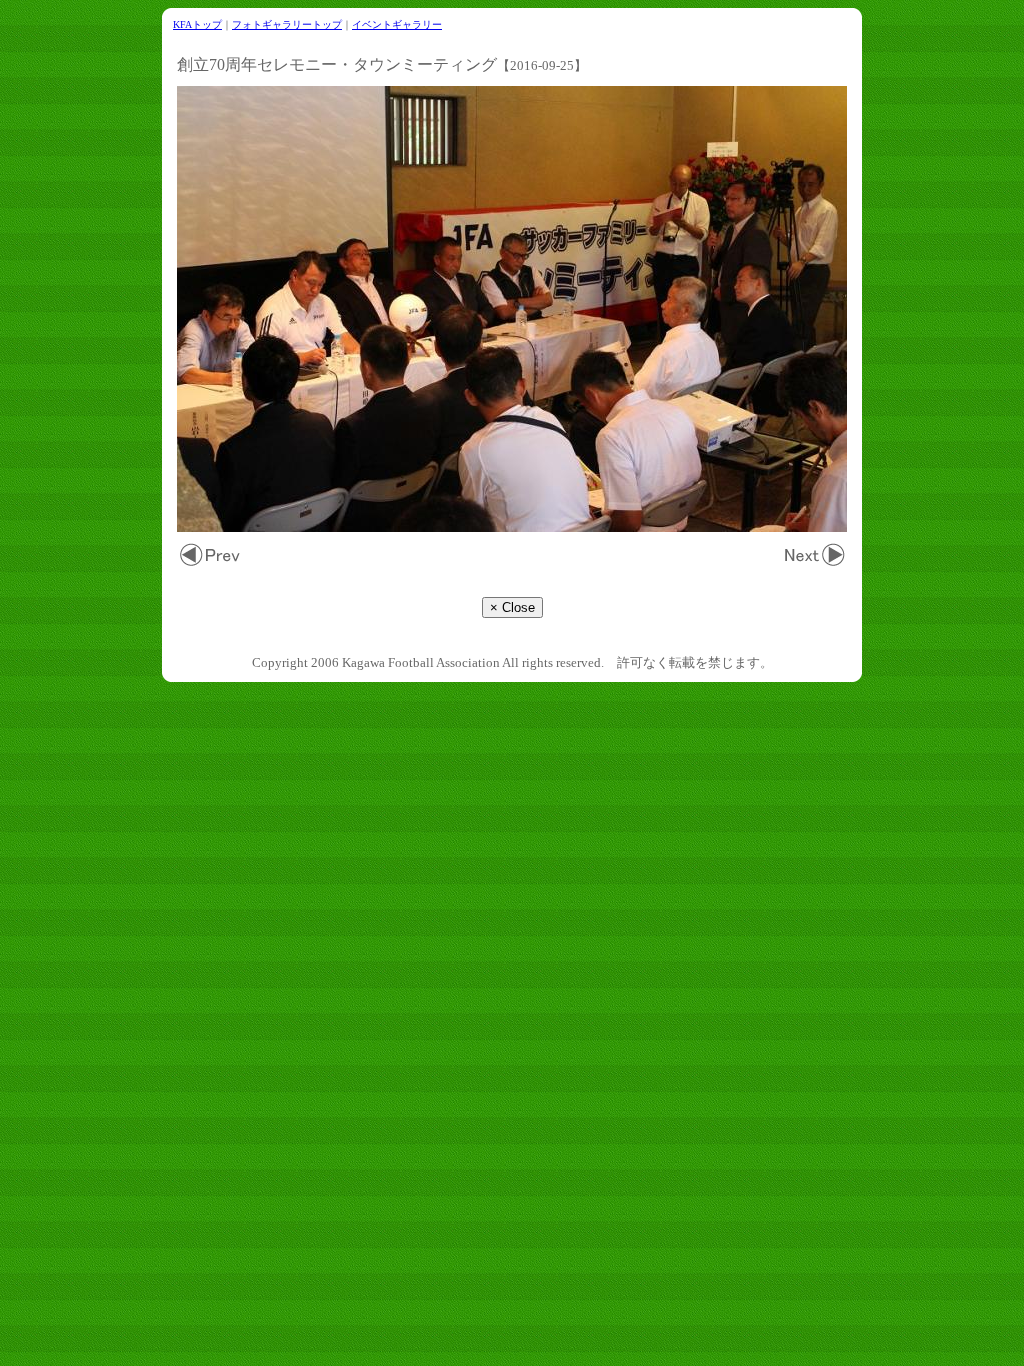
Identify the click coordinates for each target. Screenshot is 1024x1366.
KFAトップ (197, 24)
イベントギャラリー (397, 24)
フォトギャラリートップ (287, 24)
